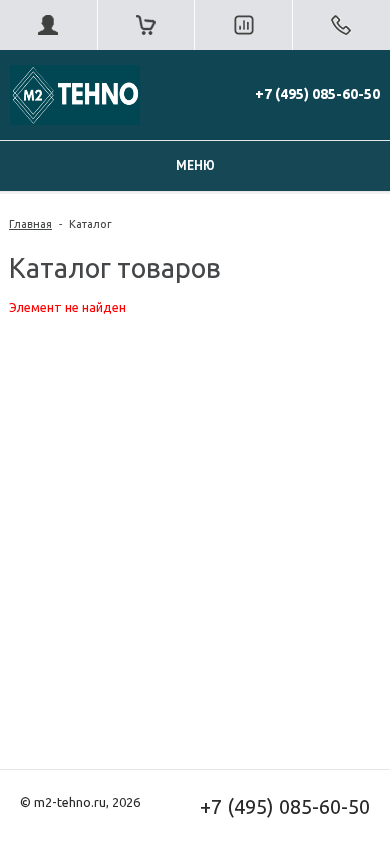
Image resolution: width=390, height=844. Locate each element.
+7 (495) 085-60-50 (317, 94)
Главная (30, 224)
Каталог (90, 224)
